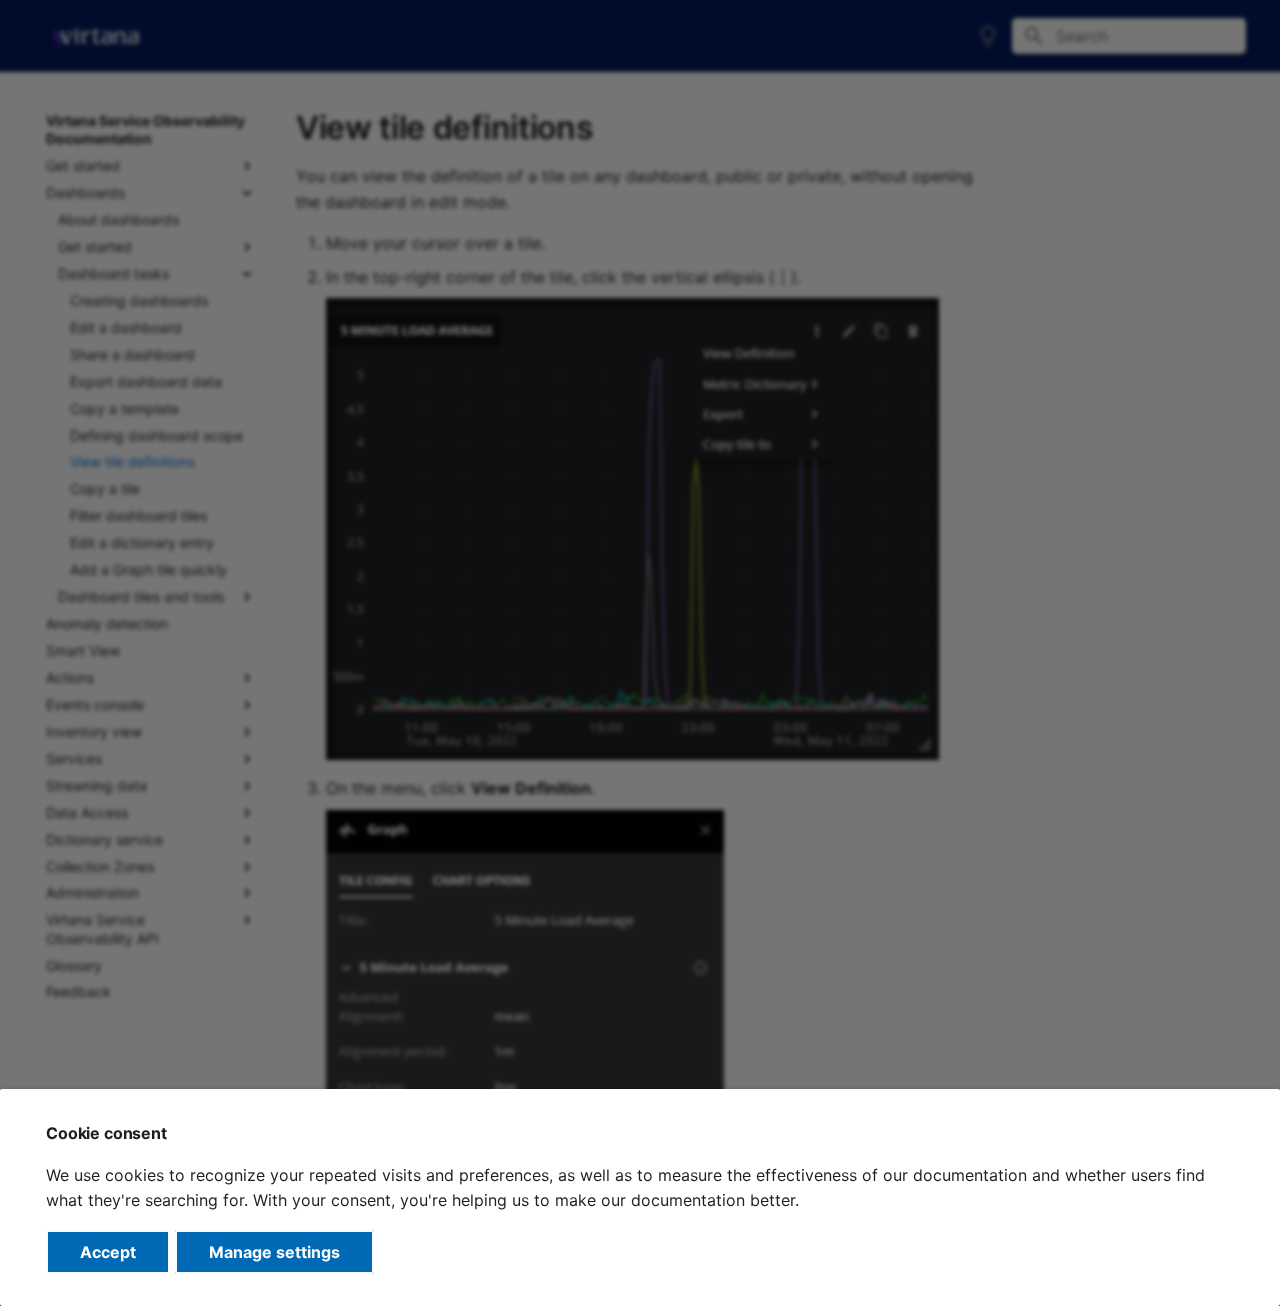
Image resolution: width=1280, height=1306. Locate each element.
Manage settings (274, 1252)
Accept (108, 1252)
